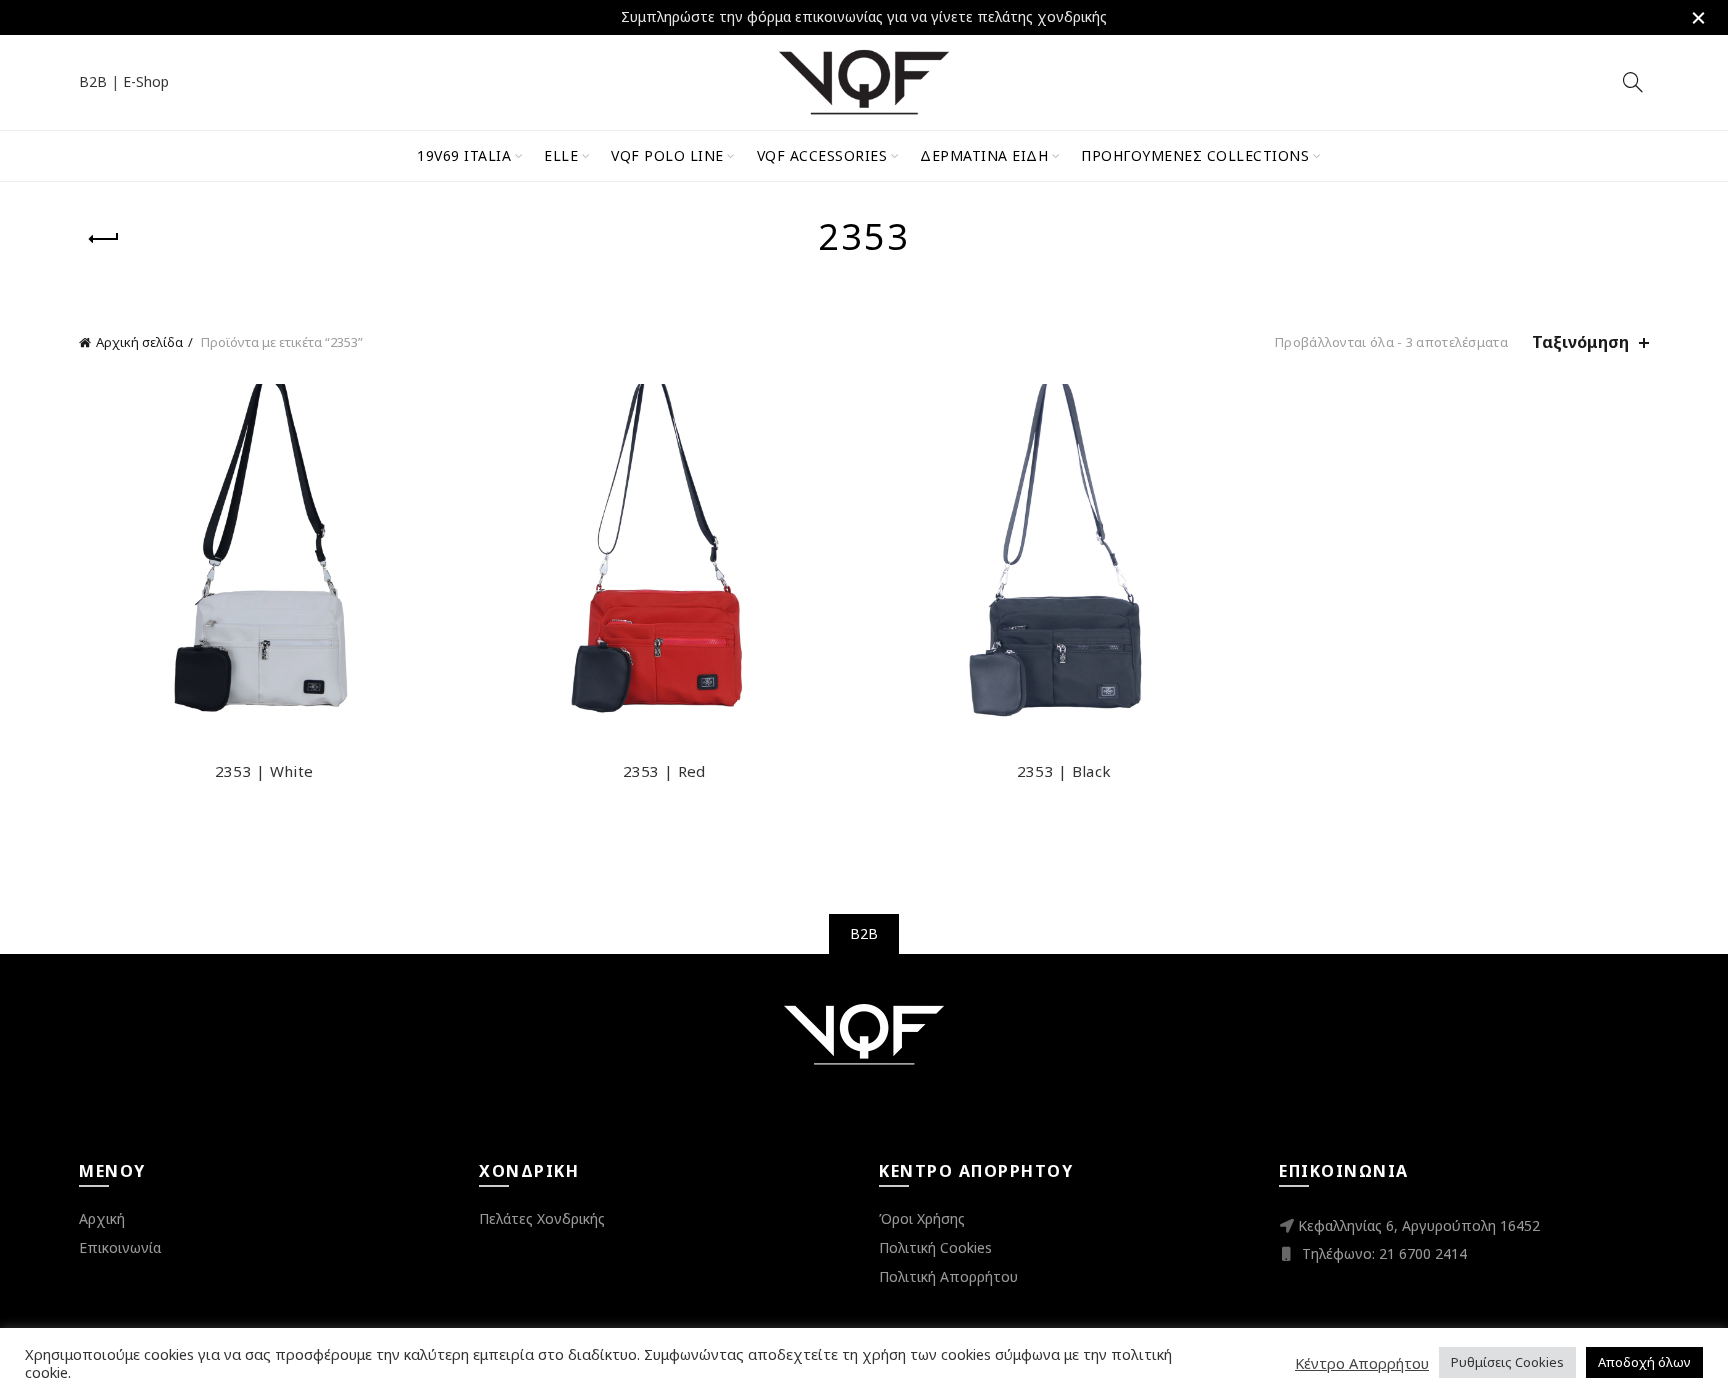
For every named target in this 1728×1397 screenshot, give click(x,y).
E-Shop (146, 81)
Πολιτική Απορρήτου (948, 1276)
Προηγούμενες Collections (1195, 155)
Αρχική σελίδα (139, 342)
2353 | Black (1064, 771)
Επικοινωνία (120, 1247)
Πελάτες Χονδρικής (542, 1218)
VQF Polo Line (667, 155)
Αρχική (102, 1218)
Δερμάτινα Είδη (984, 155)
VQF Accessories (822, 155)
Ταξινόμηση (1580, 342)
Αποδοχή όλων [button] (1644, 1362)
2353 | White (264, 771)
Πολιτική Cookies (935, 1247)
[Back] (104, 239)
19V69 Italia (464, 155)
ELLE (561, 155)
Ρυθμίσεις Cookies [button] (1507, 1362)
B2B (93, 81)
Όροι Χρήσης (922, 1218)
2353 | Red (664, 771)
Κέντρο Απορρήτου (1362, 1363)
